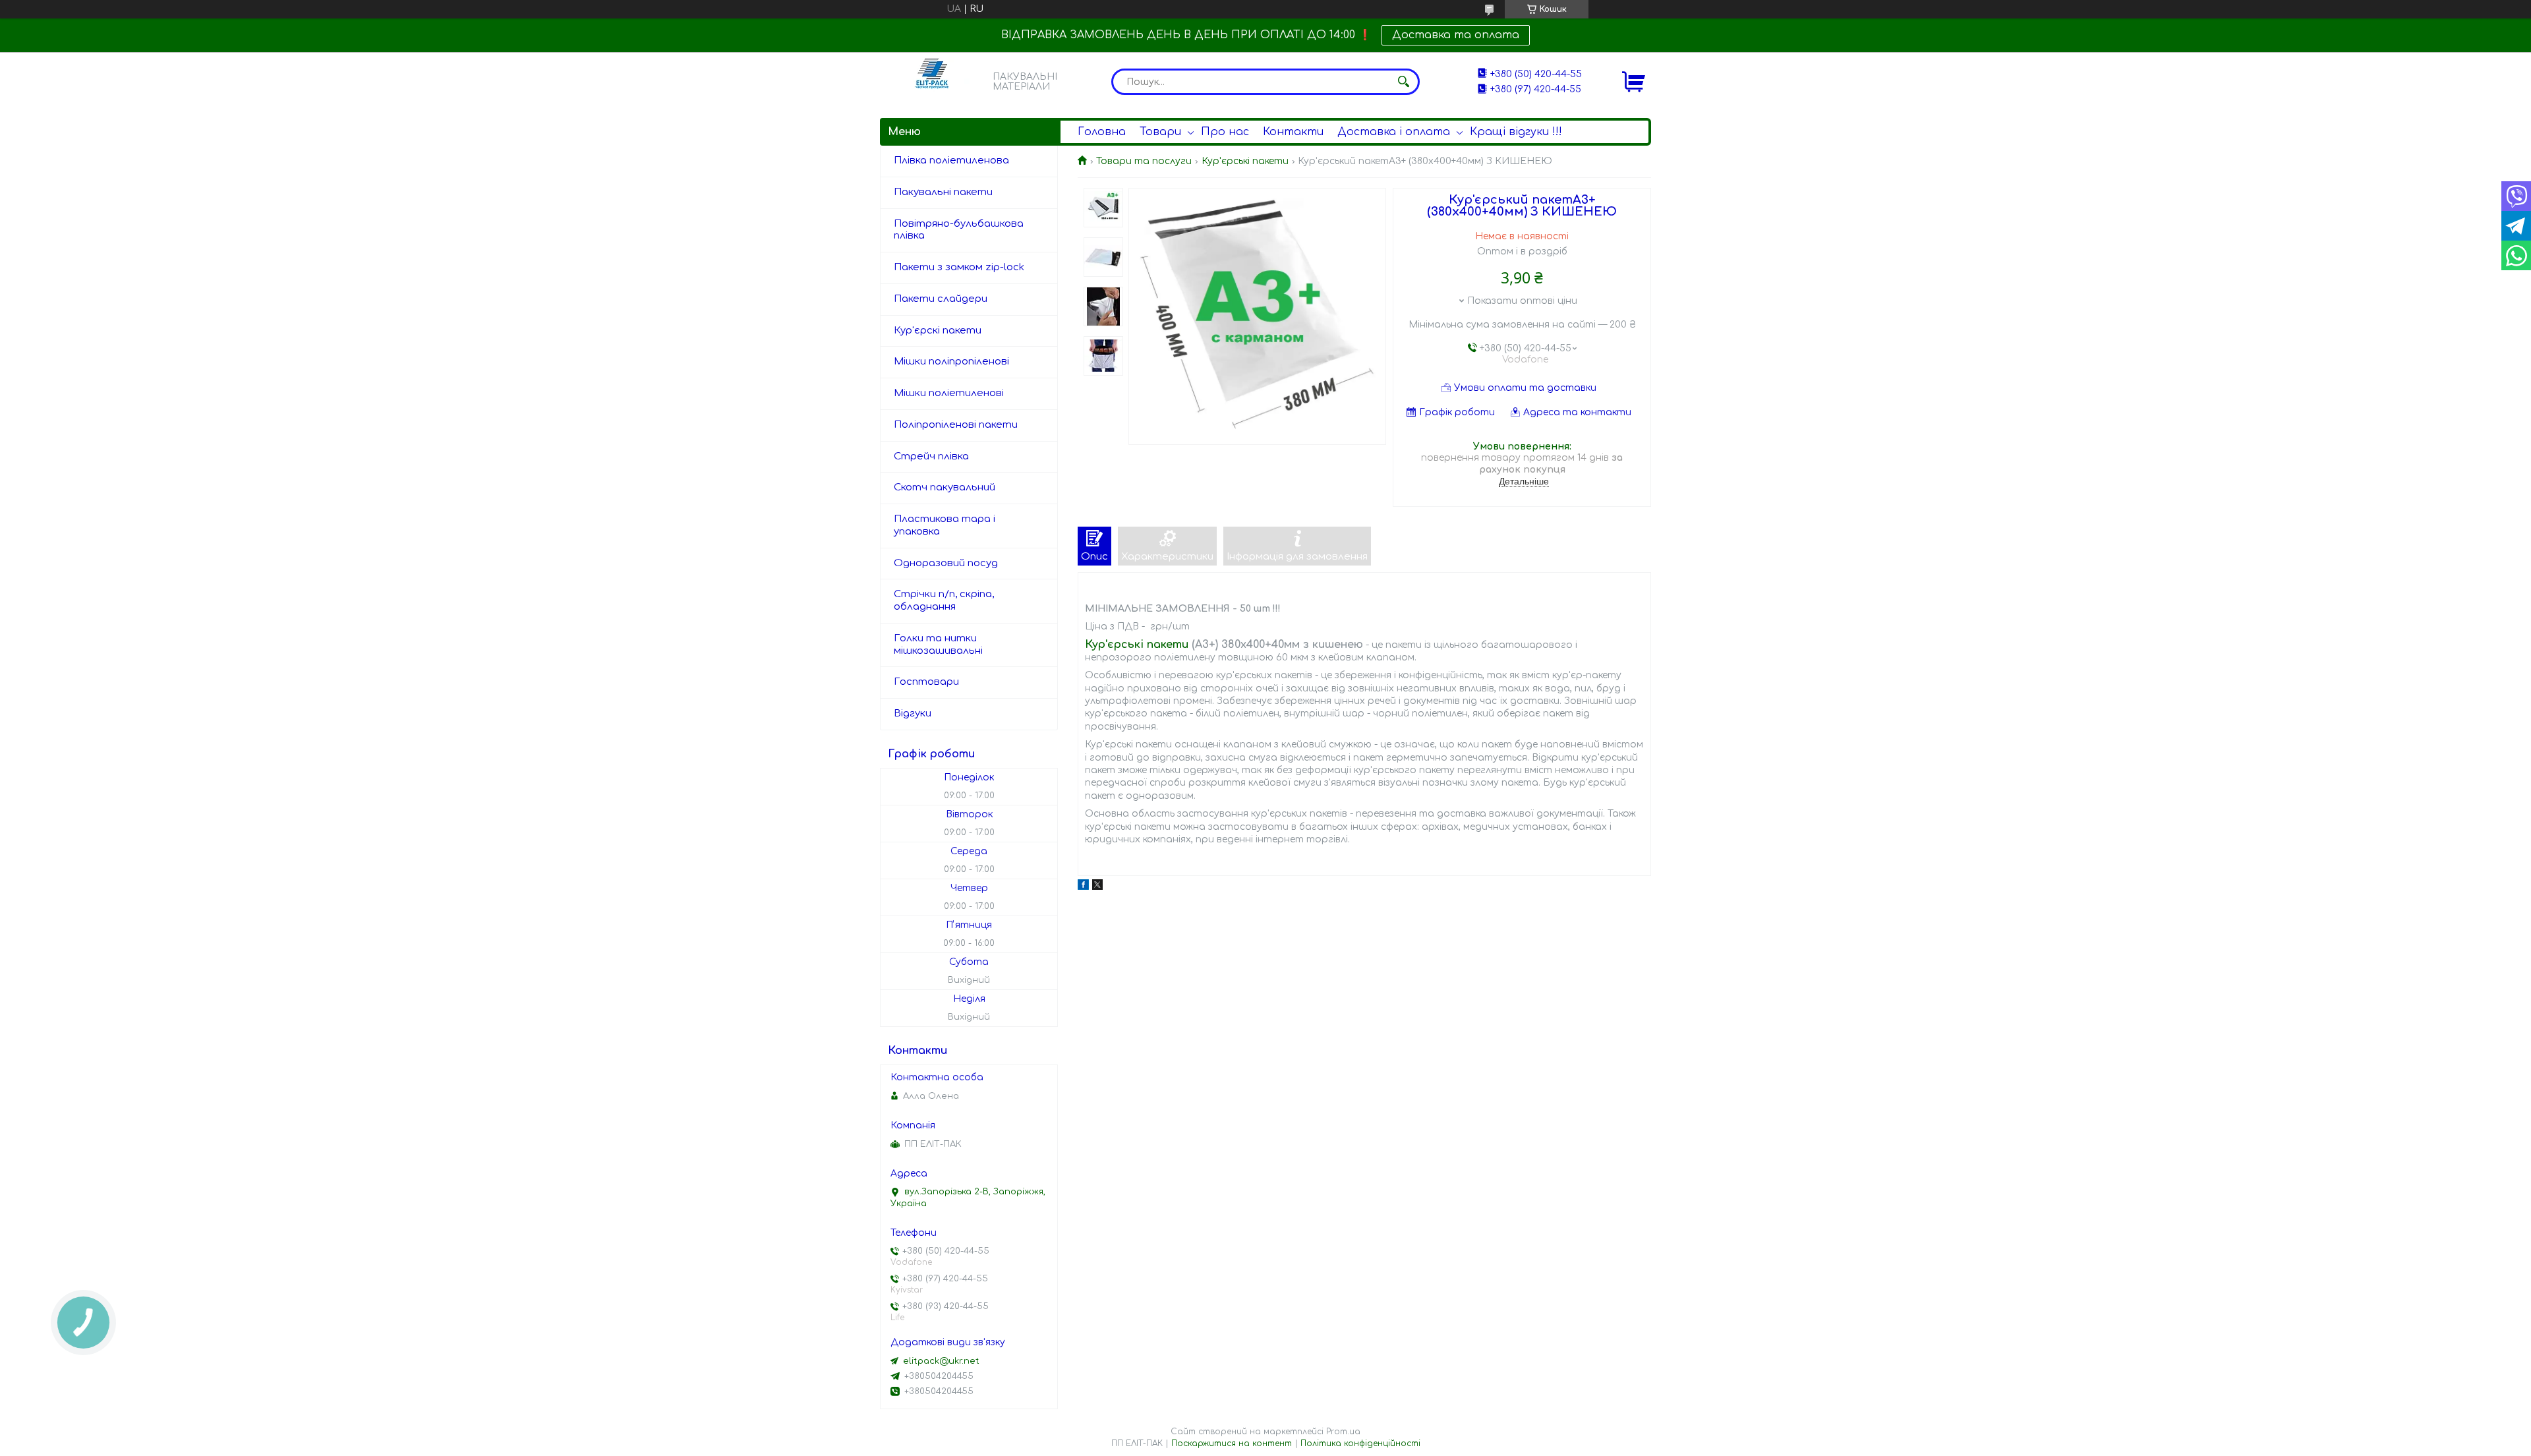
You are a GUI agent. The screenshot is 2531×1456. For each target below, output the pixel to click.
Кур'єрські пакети (1245, 161)
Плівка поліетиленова (951, 160)
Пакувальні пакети (943, 192)
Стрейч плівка (931, 456)
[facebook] (1083, 887)
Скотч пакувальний (945, 487)
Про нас (1225, 132)
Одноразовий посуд (946, 563)
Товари (1160, 132)
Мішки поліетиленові (949, 393)
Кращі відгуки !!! (1516, 132)
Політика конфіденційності (1360, 1443)
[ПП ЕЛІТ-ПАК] (933, 81)
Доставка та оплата (1456, 35)
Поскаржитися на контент (1232, 1443)
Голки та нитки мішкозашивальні (938, 645)
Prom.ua (1343, 1432)
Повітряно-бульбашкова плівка (959, 230)
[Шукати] (1403, 82)
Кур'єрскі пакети (938, 331)
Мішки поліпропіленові (951, 362)
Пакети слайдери (941, 299)
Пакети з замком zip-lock (959, 267)
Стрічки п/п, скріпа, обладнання (944, 600)
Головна (1102, 132)
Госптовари (926, 682)
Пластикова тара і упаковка (945, 525)
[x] (1097, 887)
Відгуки (913, 713)
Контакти (1293, 132)
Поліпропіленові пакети (956, 425)
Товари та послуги (1144, 161)
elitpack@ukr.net (941, 1361)
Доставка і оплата (1394, 132)
